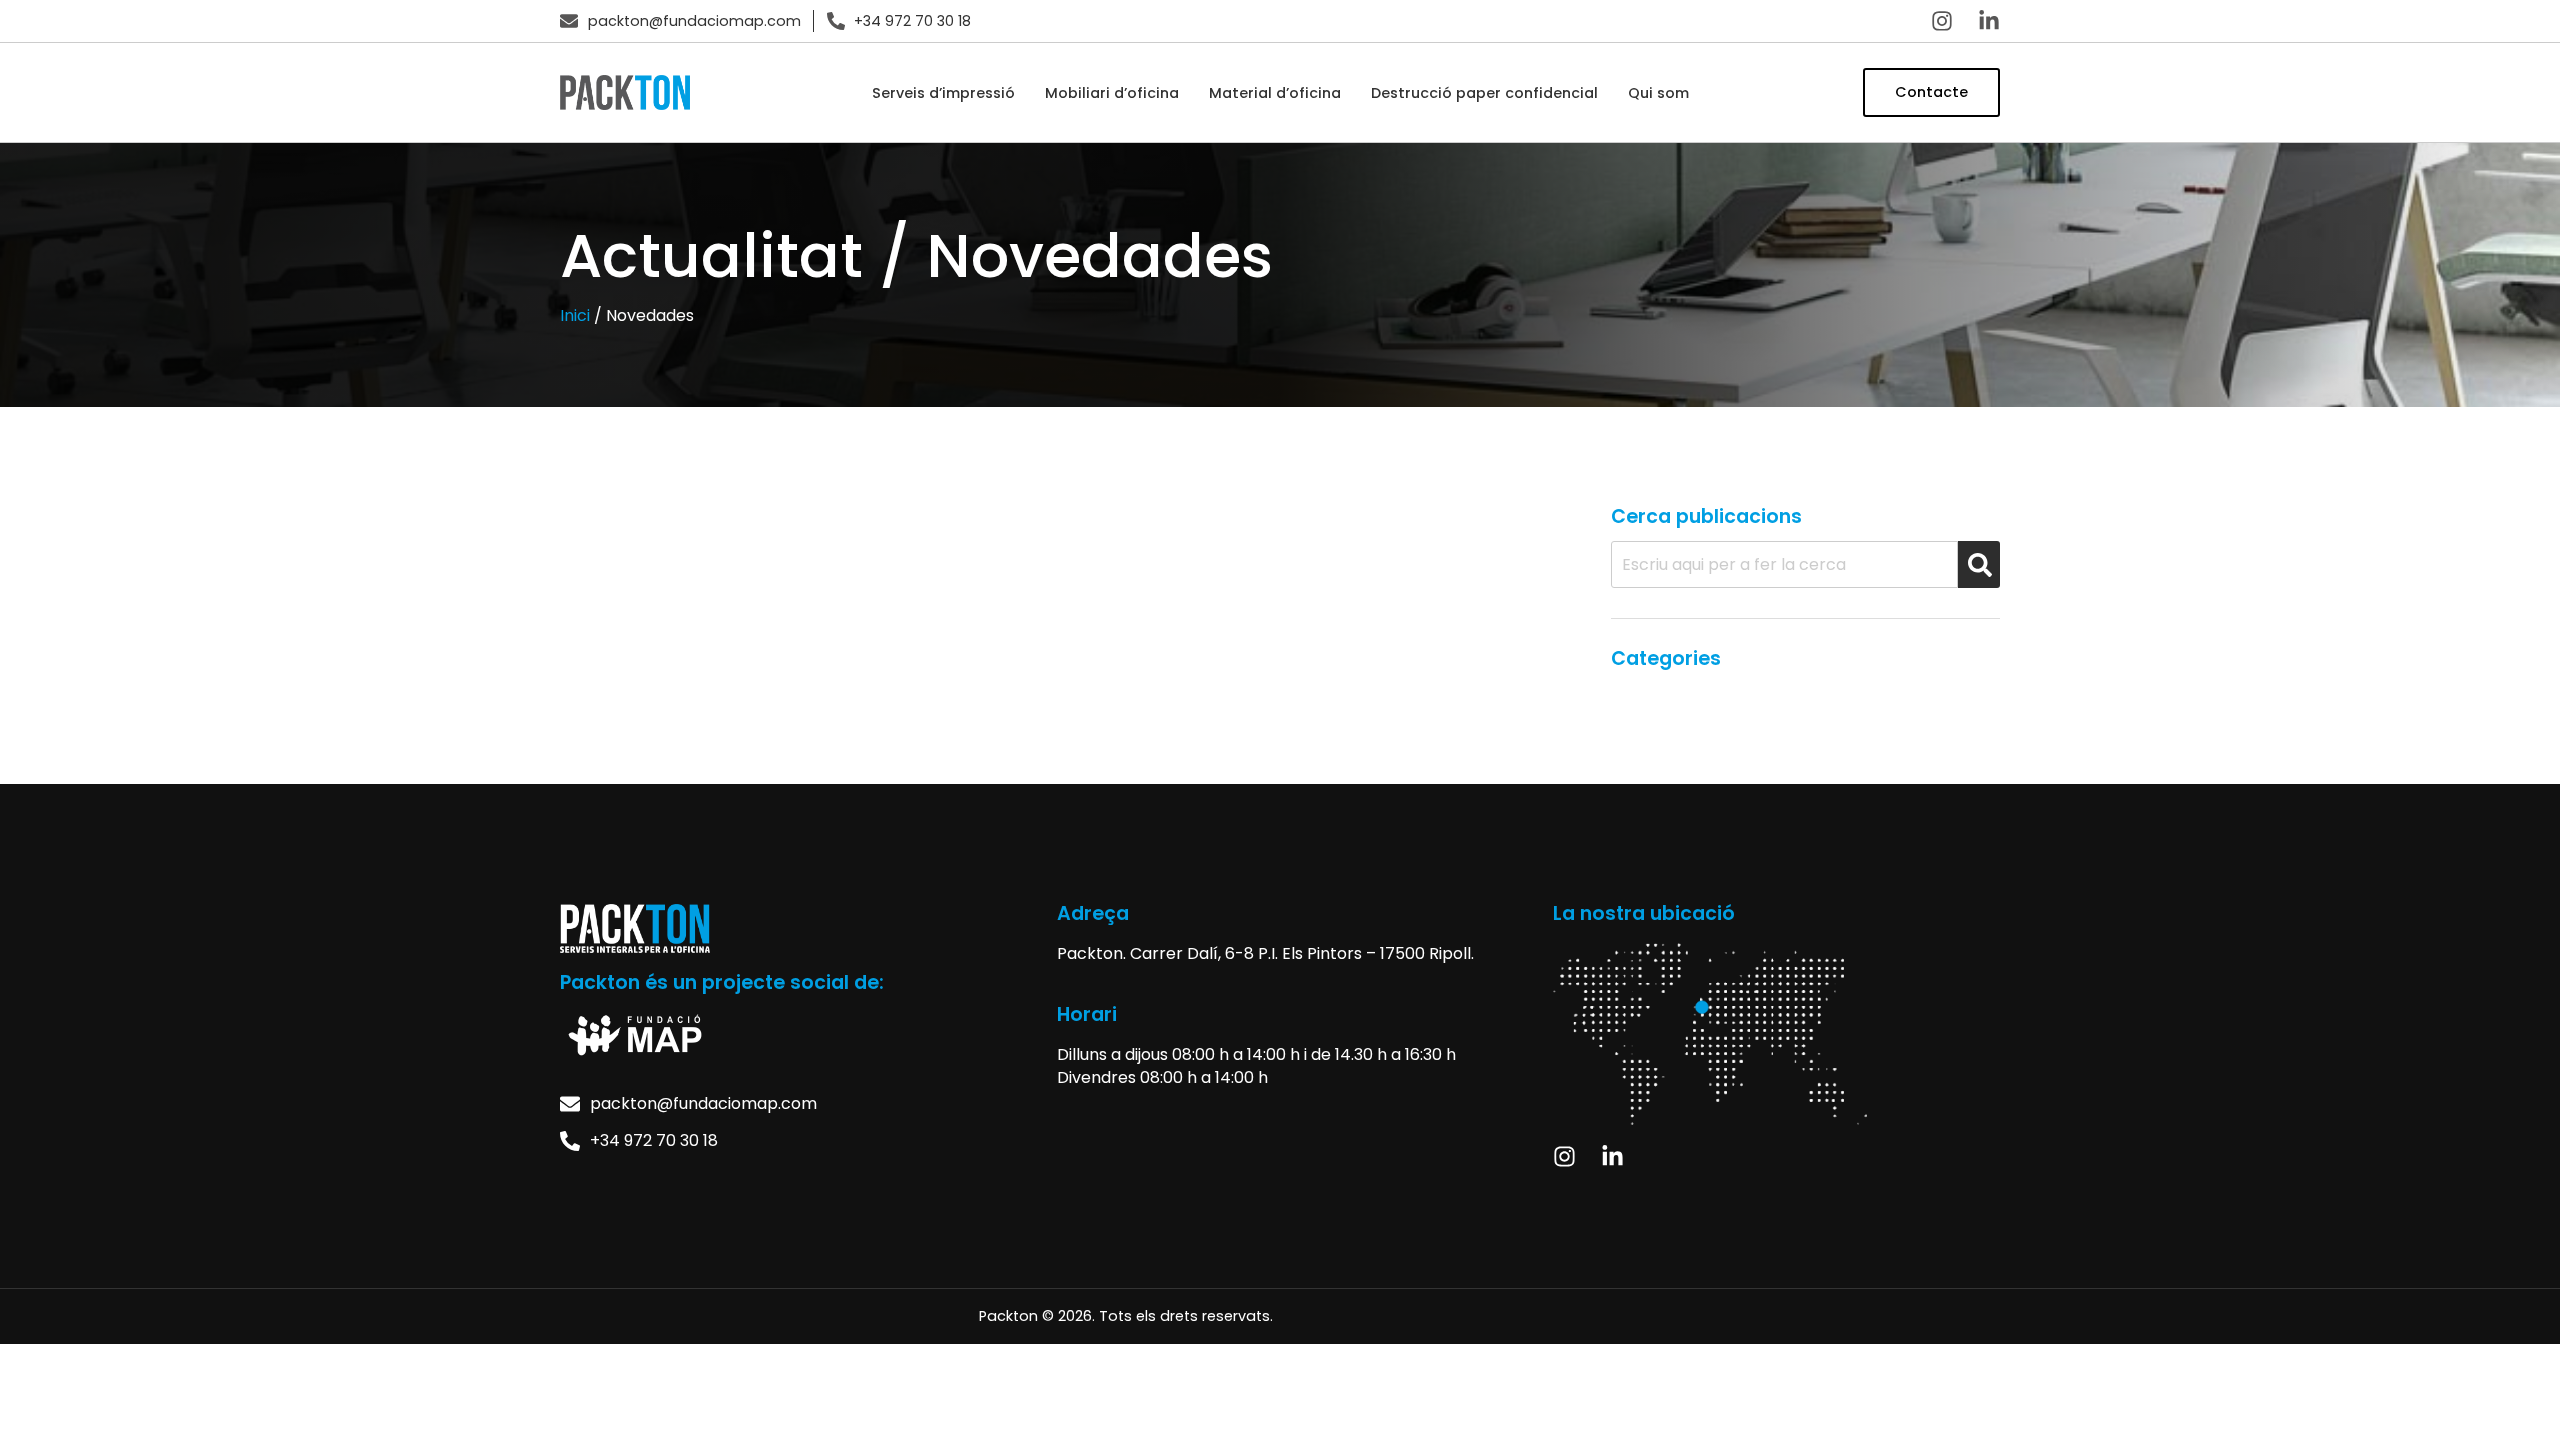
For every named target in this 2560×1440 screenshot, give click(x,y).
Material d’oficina (1275, 93)
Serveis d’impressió (943, 93)
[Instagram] (1942, 21)
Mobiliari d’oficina (1112, 93)
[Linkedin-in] (1989, 21)
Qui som (1658, 93)
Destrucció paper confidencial (1484, 93)
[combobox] (1784, 564)
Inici (575, 315)
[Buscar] (1979, 564)
